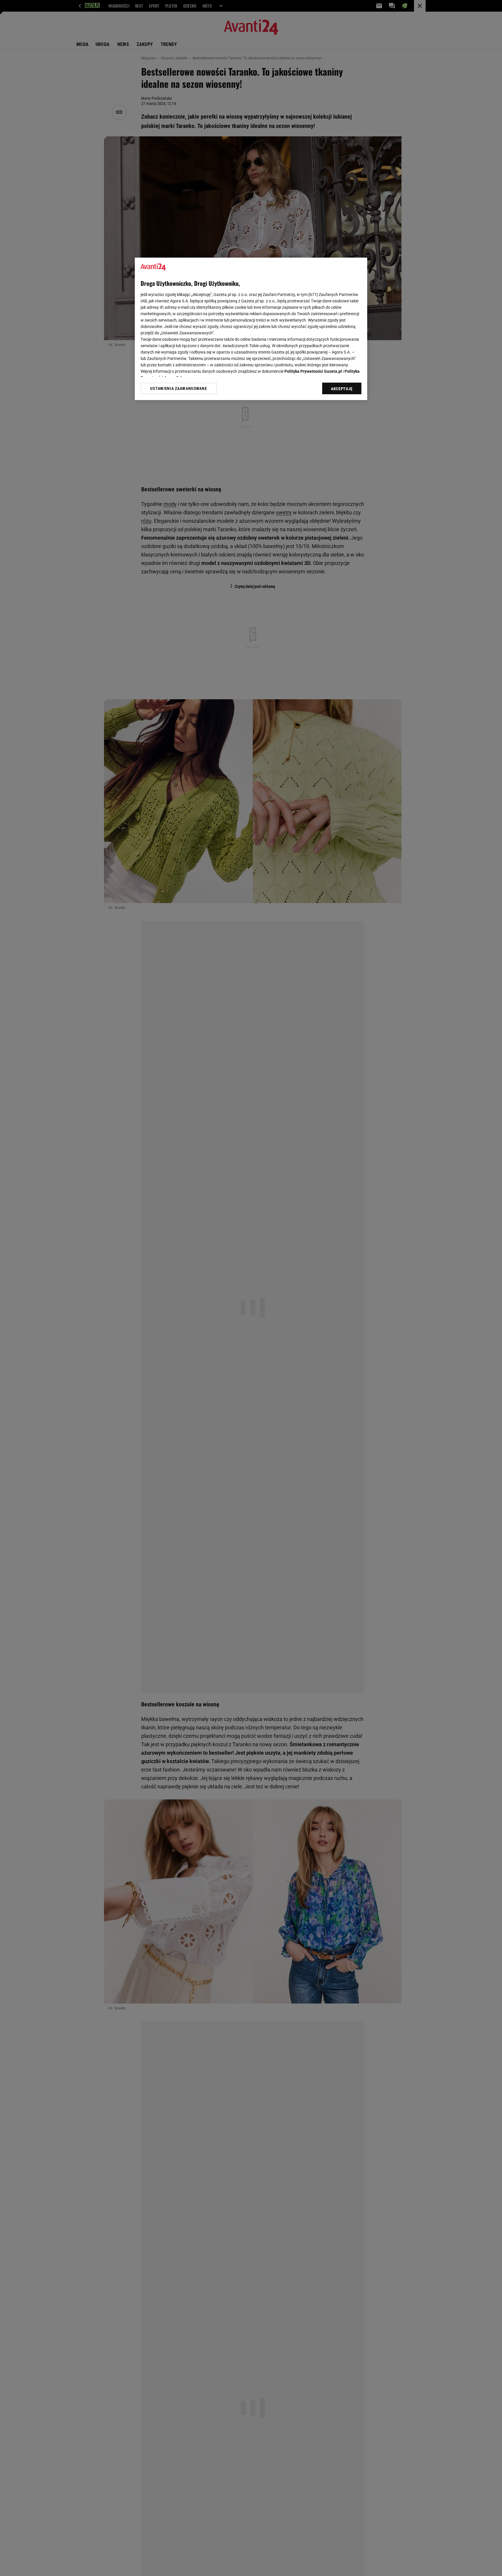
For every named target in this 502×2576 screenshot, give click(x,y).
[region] (251, 329)
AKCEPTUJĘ (342, 389)
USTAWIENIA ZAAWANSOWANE (179, 388)
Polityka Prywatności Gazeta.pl (313, 371)
